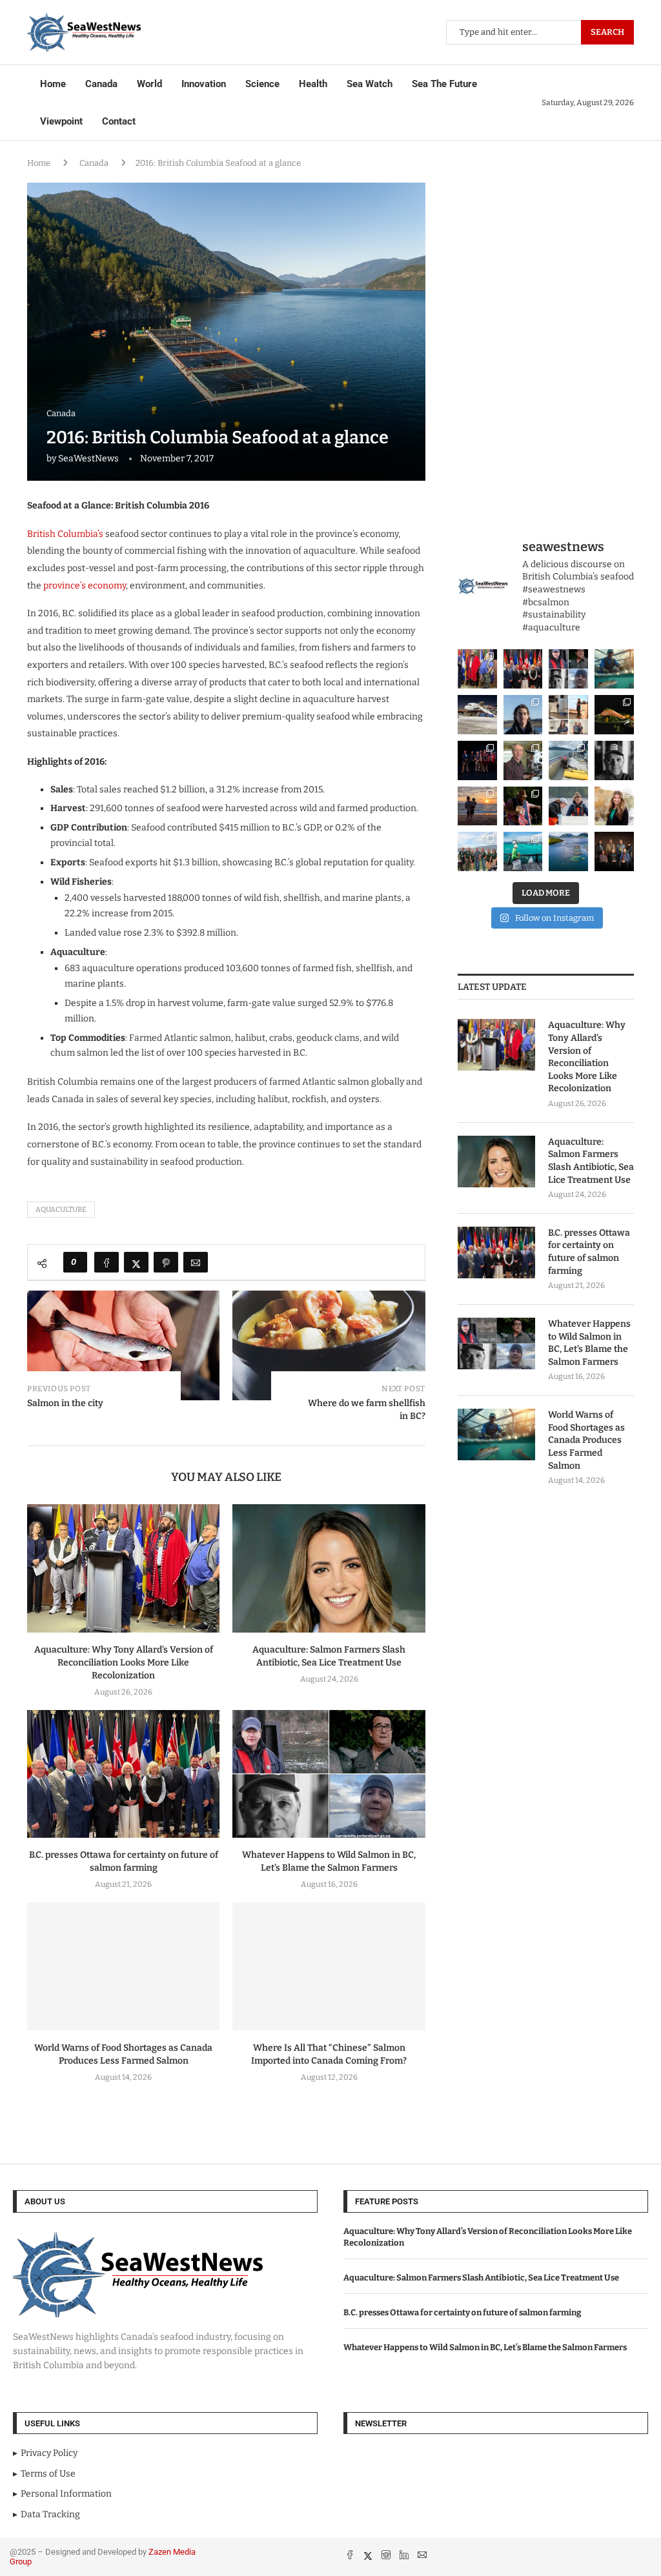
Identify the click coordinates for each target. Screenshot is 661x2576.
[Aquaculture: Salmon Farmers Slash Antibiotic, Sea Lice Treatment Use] (329, 1568)
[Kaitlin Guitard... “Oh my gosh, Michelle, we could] (614, 806)
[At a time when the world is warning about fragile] (614, 669)
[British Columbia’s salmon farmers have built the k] (477, 851)
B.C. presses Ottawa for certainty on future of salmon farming (589, 1252)
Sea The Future (444, 84)
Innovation (204, 84)
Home (53, 84)
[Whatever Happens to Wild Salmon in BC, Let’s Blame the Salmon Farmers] (329, 1774)
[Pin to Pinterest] (166, 1262)
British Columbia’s (65, 534)
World (149, 84)
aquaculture (61, 1210)
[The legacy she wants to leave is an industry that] (477, 806)
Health (313, 84)
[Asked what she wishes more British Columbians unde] (568, 760)
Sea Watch (370, 84)
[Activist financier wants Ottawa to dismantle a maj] (614, 760)
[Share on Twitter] (136, 1262)
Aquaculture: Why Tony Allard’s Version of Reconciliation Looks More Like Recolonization (124, 1663)
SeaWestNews (88, 458)
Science (262, 84)
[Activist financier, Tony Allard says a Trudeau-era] (477, 669)
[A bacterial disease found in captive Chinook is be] (523, 760)
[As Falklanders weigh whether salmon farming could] (523, 715)
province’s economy (85, 586)
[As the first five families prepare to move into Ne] (523, 806)
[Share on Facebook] (107, 1262)
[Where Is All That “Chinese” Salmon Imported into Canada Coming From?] (329, 1967)
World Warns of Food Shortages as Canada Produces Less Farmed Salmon (586, 1440)
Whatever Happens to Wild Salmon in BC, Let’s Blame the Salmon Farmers (589, 1343)
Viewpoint (61, 121)
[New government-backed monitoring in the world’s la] (568, 851)
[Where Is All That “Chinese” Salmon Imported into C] (477, 715)
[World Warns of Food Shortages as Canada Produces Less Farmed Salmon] (123, 1967)
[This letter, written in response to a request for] (614, 851)
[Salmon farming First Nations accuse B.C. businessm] (477, 760)
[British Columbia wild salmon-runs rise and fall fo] (568, 669)
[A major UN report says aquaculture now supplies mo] (523, 851)
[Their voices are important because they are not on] (568, 806)
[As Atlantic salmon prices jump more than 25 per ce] (614, 715)
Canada (101, 84)
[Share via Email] (196, 1262)
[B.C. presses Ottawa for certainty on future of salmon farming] (123, 1774)
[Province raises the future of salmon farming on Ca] (523, 669)
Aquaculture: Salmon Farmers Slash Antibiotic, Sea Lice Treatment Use (591, 1161)
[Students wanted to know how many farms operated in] (568, 715)
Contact (119, 121)
